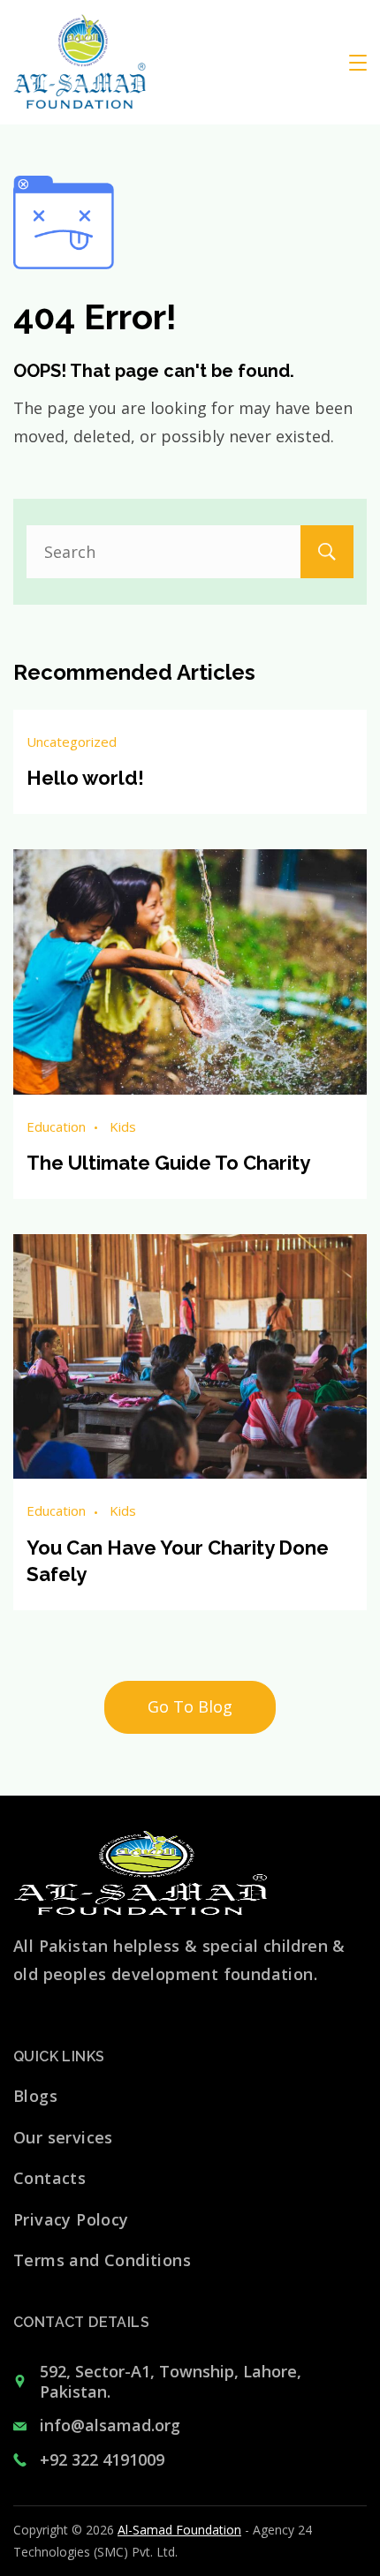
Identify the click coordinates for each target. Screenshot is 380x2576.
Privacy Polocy (71, 2219)
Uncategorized (72, 742)
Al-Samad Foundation (179, 2530)
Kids (123, 1126)
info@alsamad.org (110, 2425)
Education (56, 1126)
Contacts (49, 2178)
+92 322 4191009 (102, 2459)
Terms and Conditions (102, 2260)
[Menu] (358, 63)
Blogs (35, 2096)
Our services (63, 2137)
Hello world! (85, 778)
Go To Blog (190, 1706)
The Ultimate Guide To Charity (168, 1163)
